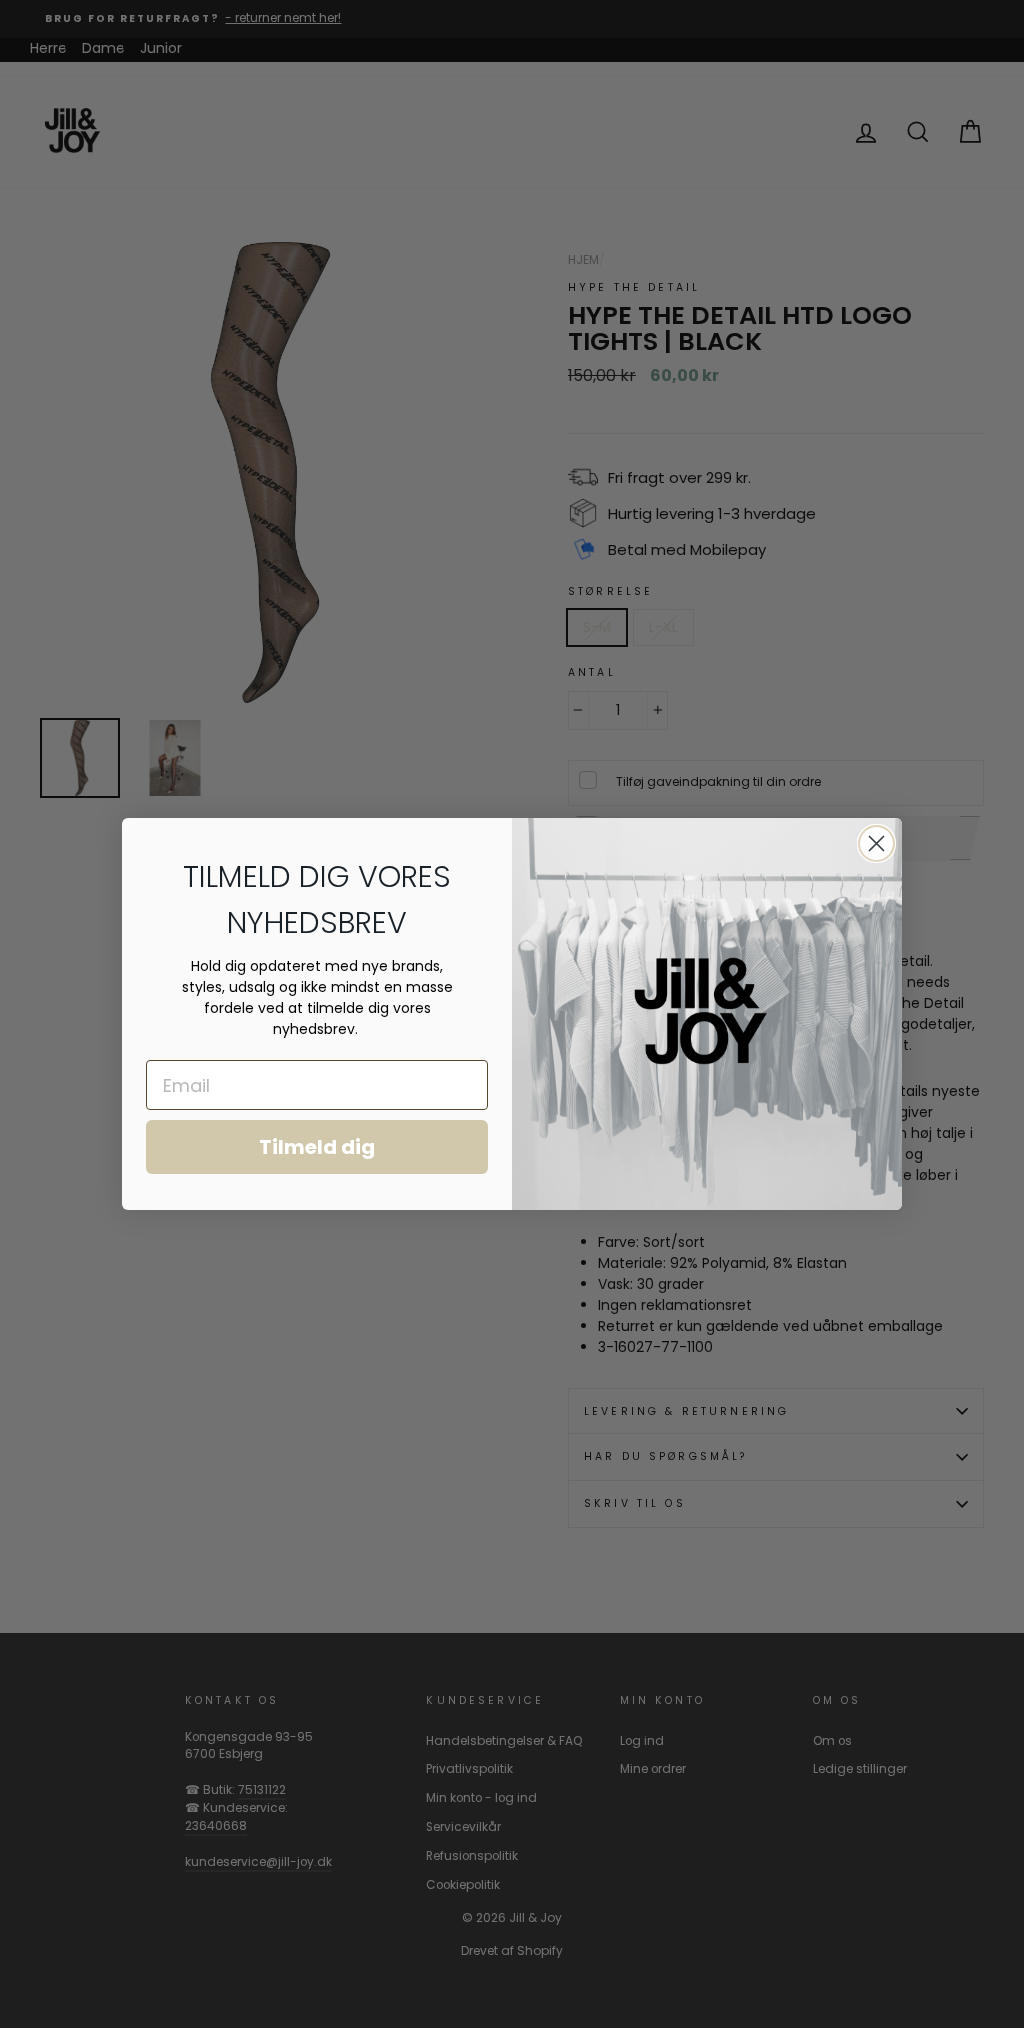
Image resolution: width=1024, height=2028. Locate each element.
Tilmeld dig (317, 1147)
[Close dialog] (876, 843)
